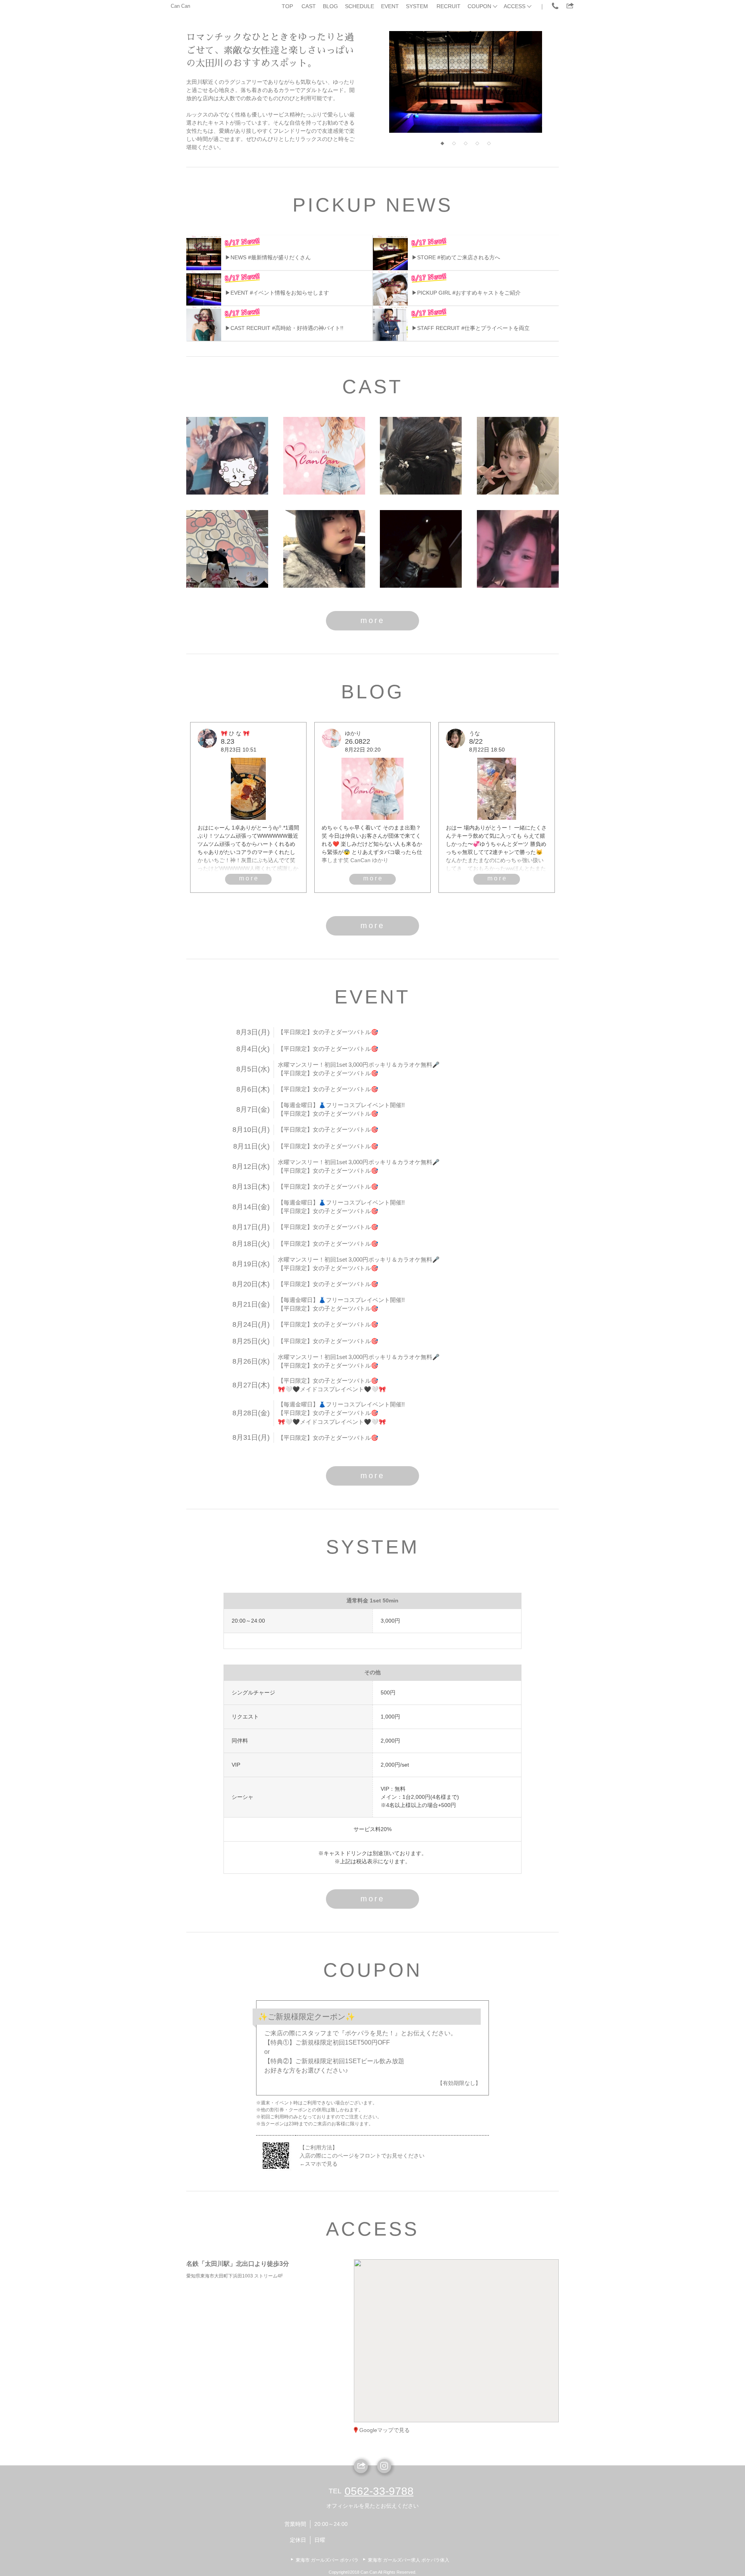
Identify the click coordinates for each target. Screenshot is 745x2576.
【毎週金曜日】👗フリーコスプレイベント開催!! (341, 1105)
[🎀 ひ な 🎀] (227, 456)
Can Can (180, 6)
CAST (309, 6)
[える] (518, 549)
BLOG (330, 6)
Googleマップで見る (385, 2430)
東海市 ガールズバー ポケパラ (327, 2560)
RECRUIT (449, 6)
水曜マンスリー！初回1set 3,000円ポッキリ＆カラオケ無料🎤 (359, 1065)
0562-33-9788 (379, 2491)
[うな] (518, 456)
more (372, 620)
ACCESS (515, 6)
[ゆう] (421, 549)
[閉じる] (488, 2288)
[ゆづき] (324, 549)
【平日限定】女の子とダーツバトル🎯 (328, 1032)
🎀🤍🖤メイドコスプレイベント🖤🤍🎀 (332, 1389)
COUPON (479, 6)
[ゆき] (421, 456)
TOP (287, 6)
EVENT (390, 6)
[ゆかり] (324, 456)
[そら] (227, 549)
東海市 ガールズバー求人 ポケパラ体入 (409, 2560)
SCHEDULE (360, 6)
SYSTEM (417, 6)
